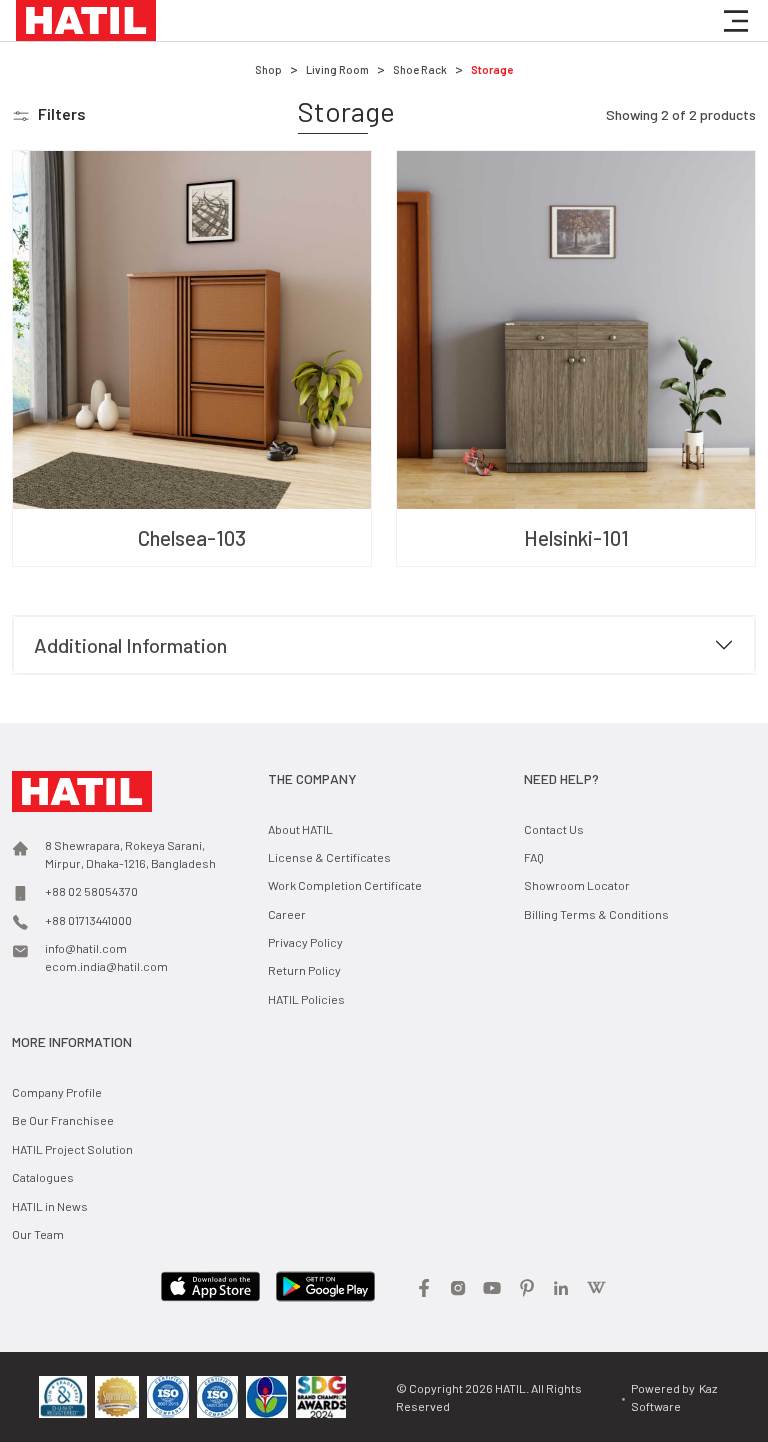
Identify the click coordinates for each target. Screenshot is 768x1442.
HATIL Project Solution (72, 1149)
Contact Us (554, 829)
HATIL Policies (306, 999)
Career (287, 914)
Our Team (38, 1234)
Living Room (337, 69)
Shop (268, 69)
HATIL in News (50, 1206)
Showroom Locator (577, 885)
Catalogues (43, 1177)
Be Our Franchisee (63, 1120)
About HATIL (300, 829)
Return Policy (304, 970)
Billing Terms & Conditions (596, 914)
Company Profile (57, 1092)
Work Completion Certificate (345, 885)
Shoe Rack (420, 69)
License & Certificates (329, 857)
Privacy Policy (305, 942)
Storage (492, 69)
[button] (736, 21)
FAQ (534, 857)
